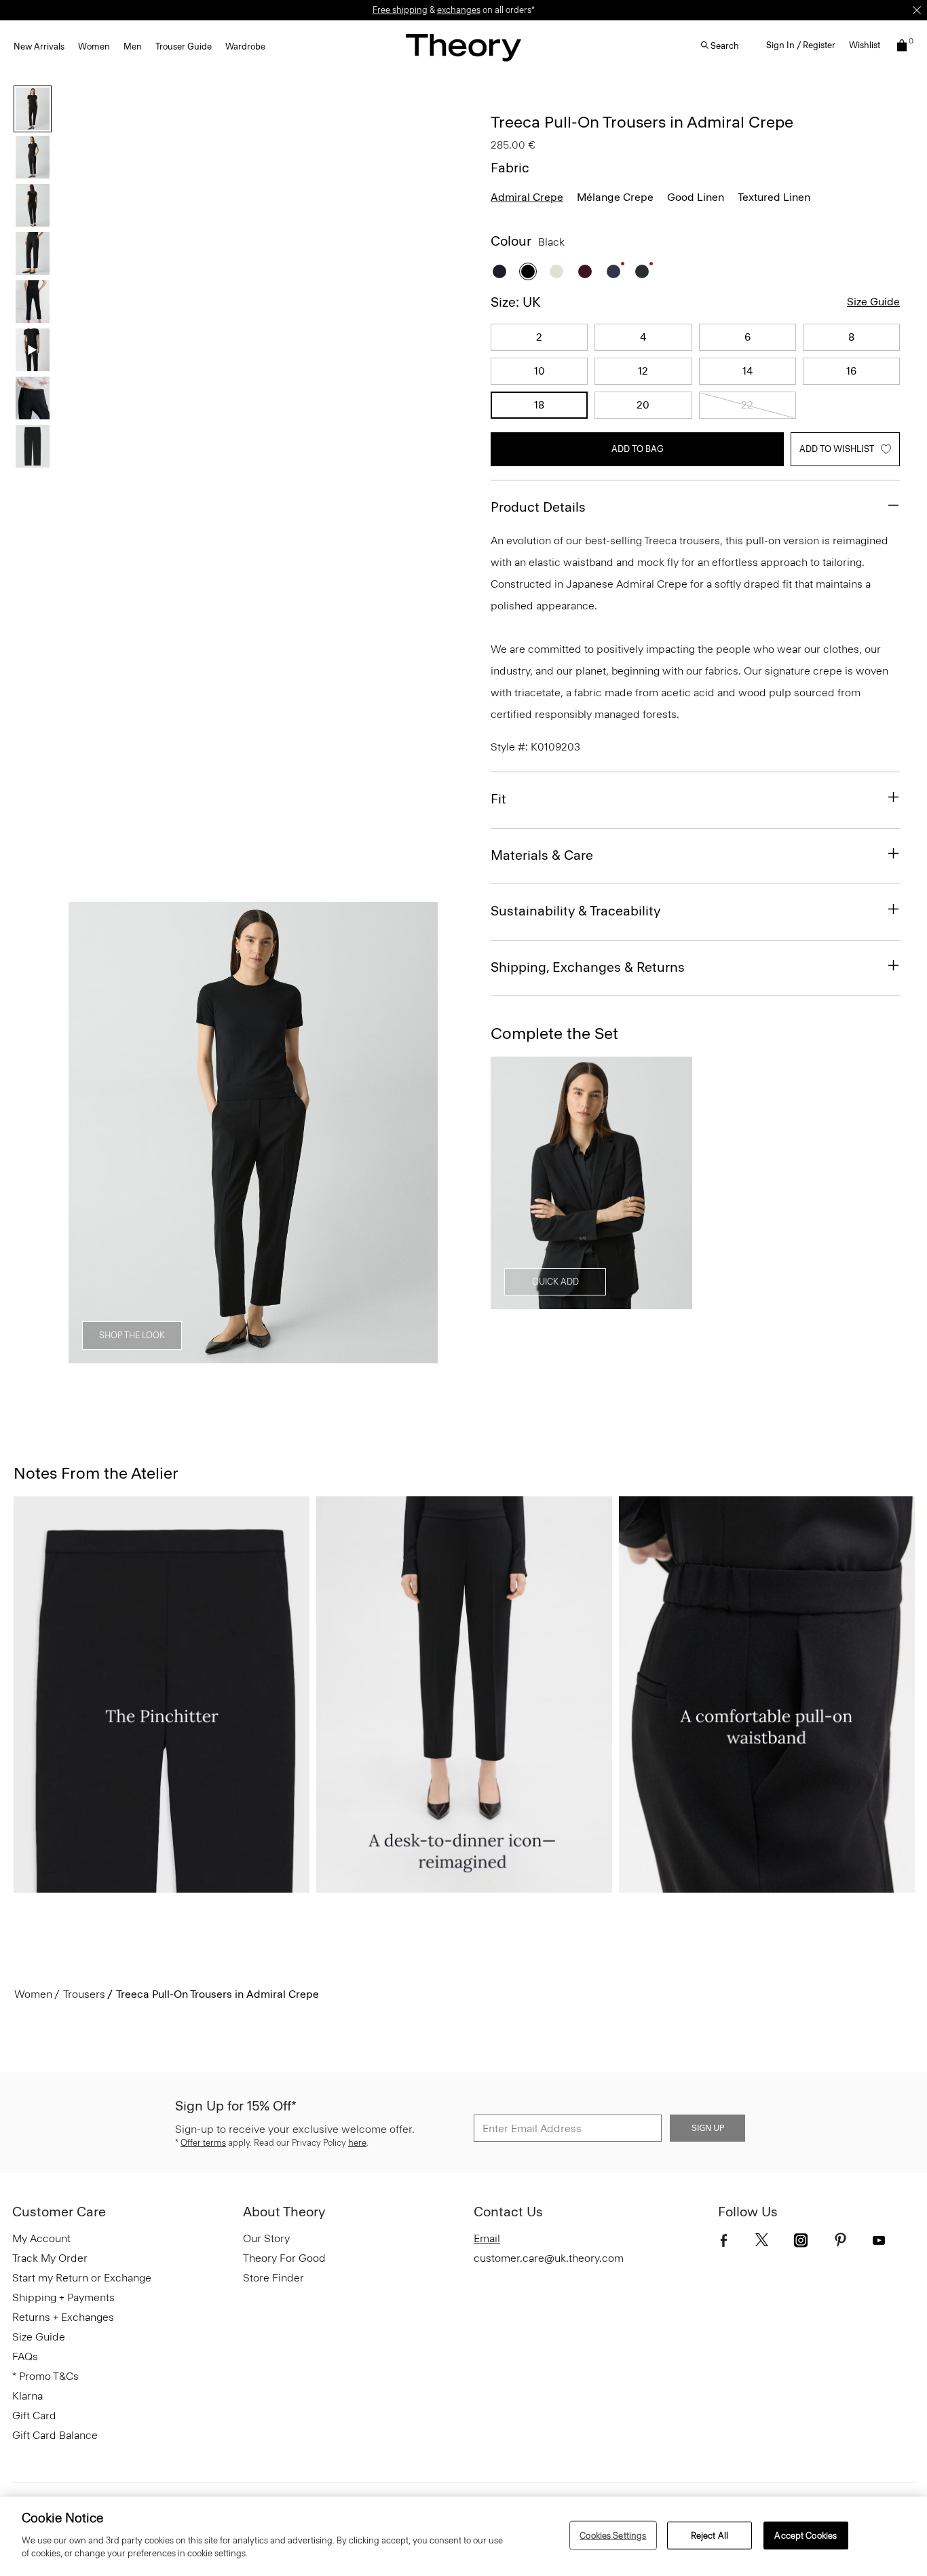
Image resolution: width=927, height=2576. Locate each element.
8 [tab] (412, 1356)
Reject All (710, 2535)
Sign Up (708, 2128)
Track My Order (50, 2258)
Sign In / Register (801, 45)
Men (133, 46)
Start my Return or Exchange (82, 2278)
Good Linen (696, 197)
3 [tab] (186, 1356)
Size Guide (873, 302)
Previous (88, 1133)
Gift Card (34, 2416)
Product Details (538, 507)
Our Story (266, 2238)
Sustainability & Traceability (575, 911)
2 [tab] (140, 1356)
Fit (498, 799)
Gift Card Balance (55, 2435)
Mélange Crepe (615, 197)
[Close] (917, 10)
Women (94, 46)
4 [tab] (230, 1356)
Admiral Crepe (527, 197)
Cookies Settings (613, 2535)
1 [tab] (95, 1356)
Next (418, 1133)
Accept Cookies (806, 2535)
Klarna (27, 2396)
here (357, 2143)
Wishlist (865, 45)
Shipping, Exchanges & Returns (588, 967)
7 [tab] (367, 1356)
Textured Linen (774, 197)
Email (487, 2238)
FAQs (25, 2356)
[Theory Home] (463, 47)
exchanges (459, 10)
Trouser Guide (184, 46)
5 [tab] (276, 1356)
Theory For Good (284, 2258)
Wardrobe (245, 46)
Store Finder (273, 2278)
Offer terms (203, 2143)
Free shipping (400, 10)
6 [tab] (321, 1356)
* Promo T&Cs (45, 2376)
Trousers (84, 1994)
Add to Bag (638, 449)
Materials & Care (542, 855)
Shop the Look (132, 1335)
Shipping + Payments (63, 2297)
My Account (41, 2238)
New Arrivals (39, 46)
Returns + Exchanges (63, 2317)
